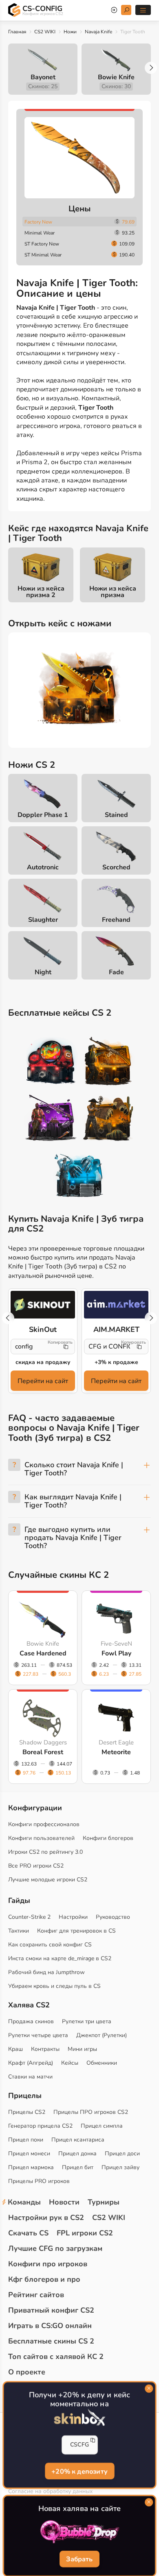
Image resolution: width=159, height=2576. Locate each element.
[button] (151, 68)
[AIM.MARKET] (116, 1305)
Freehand (116, 920)
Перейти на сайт (43, 1381)
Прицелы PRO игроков (39, 2181)
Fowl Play (116, 1653)
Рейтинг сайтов (36, 2295)
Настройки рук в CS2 (46, 2218)
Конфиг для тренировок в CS (76, 1931)
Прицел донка (77, 2154)
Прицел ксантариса (78, 2140)
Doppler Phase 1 (43, 815)
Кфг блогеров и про (44, 2279)
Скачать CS (28, 2233)
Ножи (70, 32)
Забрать (80, 2559)
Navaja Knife (98, 32)
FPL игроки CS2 (85, 2233)
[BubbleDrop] (80, 2532)
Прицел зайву (120, 2167)
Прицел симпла (102, 2126)
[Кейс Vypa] (108, 1119)
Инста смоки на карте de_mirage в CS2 (60, 1958)
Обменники (102, 2063)
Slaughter (43, 920)
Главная (17, 32)
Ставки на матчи (30, 2077)
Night (43, 972)
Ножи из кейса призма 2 (41, 592)
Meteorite (116, 1752)
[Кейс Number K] (80, 1176)
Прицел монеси (29, 2154)
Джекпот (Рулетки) (102, 2035)
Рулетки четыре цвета (38, 2035)
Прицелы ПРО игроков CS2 (91, 2112)
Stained (116, 815)
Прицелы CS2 (27, 2112)
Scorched (116, 867)
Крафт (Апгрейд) (31, 2063)
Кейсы (70, 2063)
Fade (116, 972)
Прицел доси (122, 2154)
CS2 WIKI (45, 32)
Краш (15, 2049)
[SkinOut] (43, 1305)
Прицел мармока (31, 2167)
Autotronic (43, 867)
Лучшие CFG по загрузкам (55, 2248)
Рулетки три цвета (87, 2021)
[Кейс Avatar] (51, 1062)
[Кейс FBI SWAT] (108, 1062)
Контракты (45, 2049)
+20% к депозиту (80, 2471)
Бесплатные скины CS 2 (51, 2341)
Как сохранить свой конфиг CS (50, 1945)
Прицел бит (78, 2167)
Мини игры (82, 2049)
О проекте (27, 2372)
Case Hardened (43, 1653)
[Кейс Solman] (51, 1119)
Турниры (104, 2202)
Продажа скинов (31, 2021)
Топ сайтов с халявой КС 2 (56, 2357)
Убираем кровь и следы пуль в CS (54, 1986)
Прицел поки (26, 2140)
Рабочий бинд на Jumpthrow (46, 1972)
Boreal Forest (43, 1752)
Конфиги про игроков (48, 2264)
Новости (64, 2202)
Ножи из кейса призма (113, 592)
